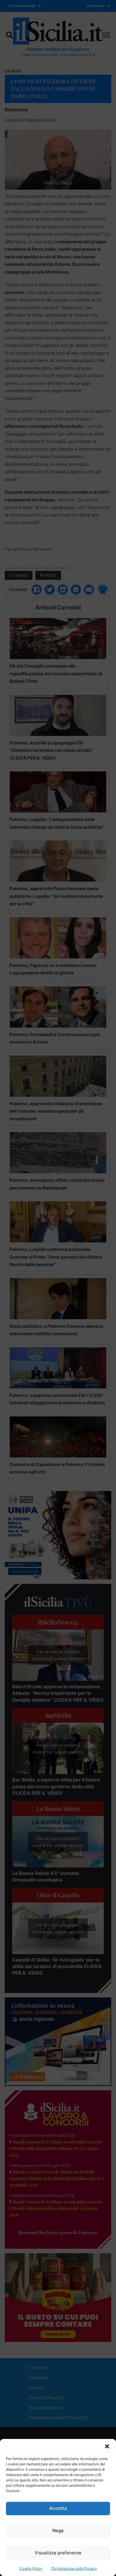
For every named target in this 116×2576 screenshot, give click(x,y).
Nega (58, 2530)
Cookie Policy (31, 2568)
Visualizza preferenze (58, 2553)
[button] (107, 2446)
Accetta (58, 2508)
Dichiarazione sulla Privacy (74, 2568)
